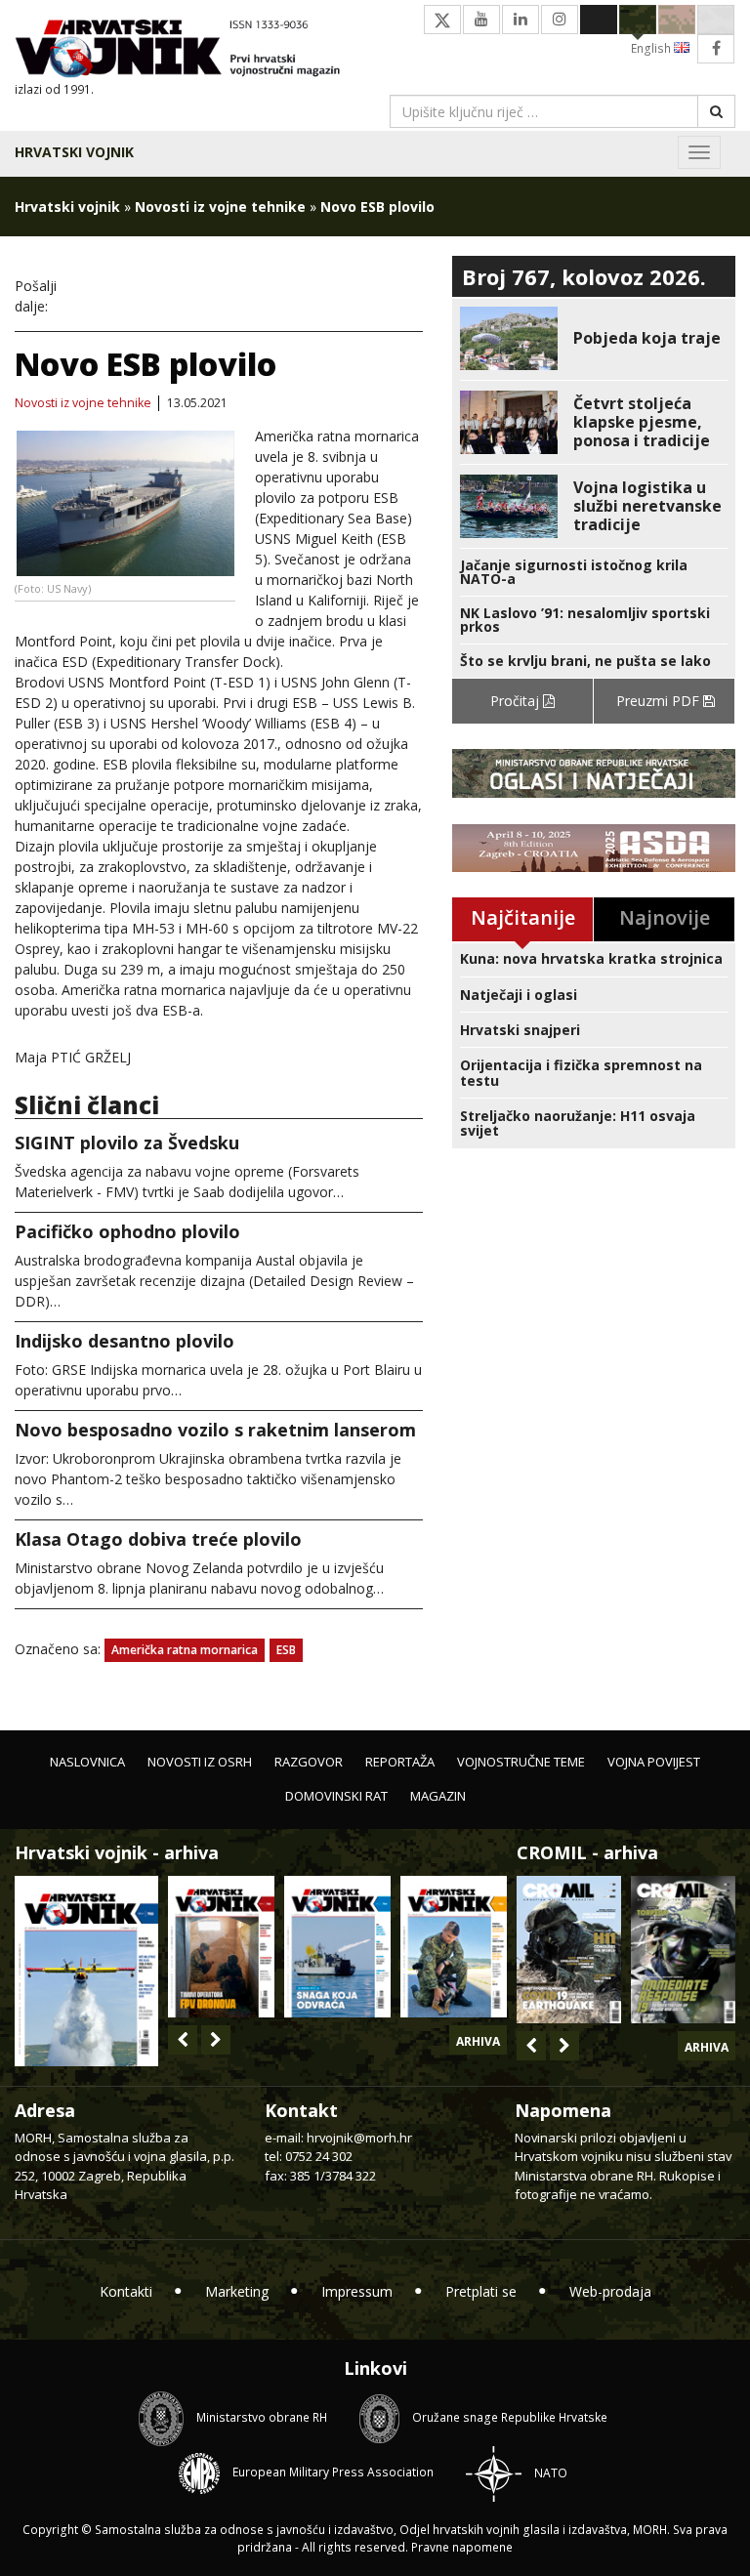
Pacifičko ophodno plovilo (127, 1231)
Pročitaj (517, 701)
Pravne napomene (462, 2547)
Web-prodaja (610, 2291)
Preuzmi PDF (660, 701)
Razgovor (309, 1762)
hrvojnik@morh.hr (359, 2138)
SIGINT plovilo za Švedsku (127, 1143)
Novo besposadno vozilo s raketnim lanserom (215, 1430)
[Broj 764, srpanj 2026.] (337, 1947)
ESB (286, 1650)
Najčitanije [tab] (523, 917)
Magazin (438, 1796)
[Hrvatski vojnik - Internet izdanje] (187, 50)
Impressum (357, 2291)
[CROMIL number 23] (569, 1950)
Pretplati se (481, 2291)
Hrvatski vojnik (74, 152)
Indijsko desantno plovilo (125, 1341)
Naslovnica (87, 1762)
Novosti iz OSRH (200, 1762)
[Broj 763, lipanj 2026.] (454, 1947)
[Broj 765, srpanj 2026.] (221, 1947)
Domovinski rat (336, 1796)
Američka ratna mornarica (185, 1650)
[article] (594, 338)
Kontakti (126, 2291)
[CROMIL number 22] (683, 1950)
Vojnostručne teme (521, 1762)
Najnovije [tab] (665, 917)
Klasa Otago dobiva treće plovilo (158, 1539)
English (652, 48)
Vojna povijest (654, 1762)
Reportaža (400, 1762)
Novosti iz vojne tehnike (220, 207)
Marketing (237, 2291)
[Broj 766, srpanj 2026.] (86, 1969)
